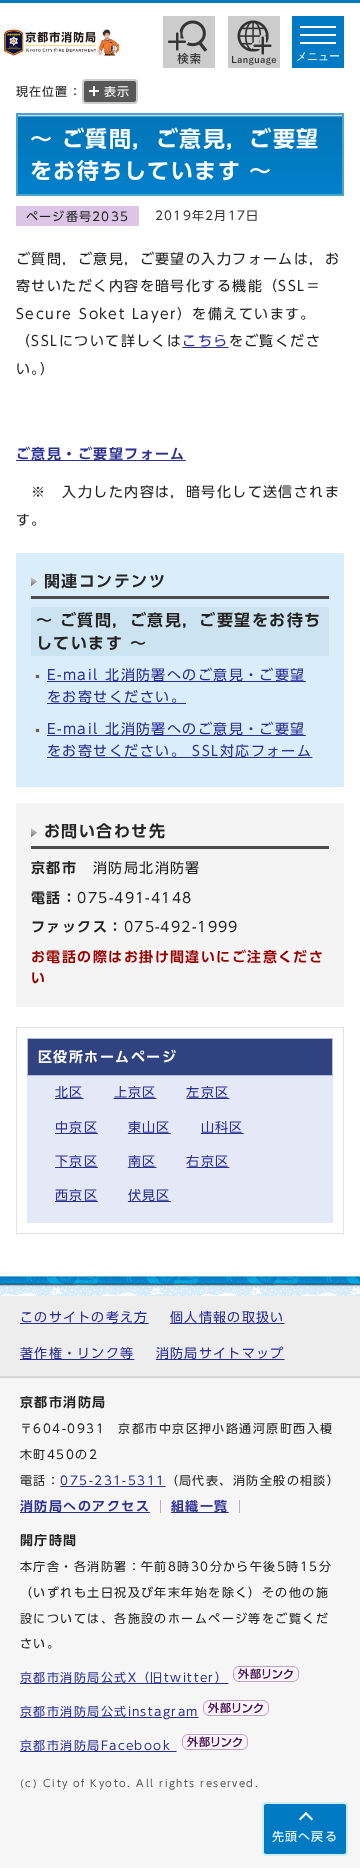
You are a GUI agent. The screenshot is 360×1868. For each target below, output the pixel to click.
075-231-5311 (112, 1480)
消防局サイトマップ (220, 1353)
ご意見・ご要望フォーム (101, 453)
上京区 (135, 1092)
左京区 (207, 1092)
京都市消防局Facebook (98, 1745)
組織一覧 (200, 1506)
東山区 (149, 1127)
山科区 (222, 1127)
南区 (142, 1161)
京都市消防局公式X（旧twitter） (124, 1677)
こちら (205, 340)
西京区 (76, 1195)
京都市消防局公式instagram (109, 1711)
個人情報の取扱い (227, 1317)
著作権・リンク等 (77, 1353)
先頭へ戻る (305, 1836)
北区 (69, 1092)
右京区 (207, 1161)
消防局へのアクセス (85, 1506)
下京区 (76, 1161)
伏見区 (149, 1195)
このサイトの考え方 (84, 1317)
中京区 (76, 1127)
